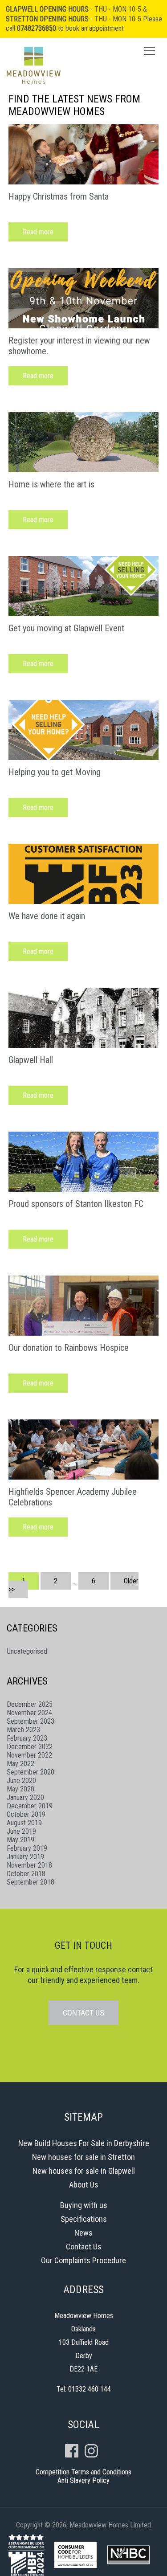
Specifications (84, 2219)
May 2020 (20, 1789)
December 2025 (30, 1704)
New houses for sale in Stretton (83, 2157)
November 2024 (29, 1713)
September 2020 (31, 1772)
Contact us (83, 2013)
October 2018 (26, 1874)
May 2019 (20, 1840)
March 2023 (23, 1730)
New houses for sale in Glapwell (84, 2171)
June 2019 (21, 1831)
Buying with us (84, 2205)
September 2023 (31, 1721)
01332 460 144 (90, 2389)
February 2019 (27, 1848)
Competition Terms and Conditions (83, 2472)
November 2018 (29, 1865)
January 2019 (25, 1857)
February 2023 (27, 1738)
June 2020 (21, 1781)
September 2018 (31, 1882)
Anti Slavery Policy (83, 2480)
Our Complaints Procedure (83, 2260)
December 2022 (30, 1747)
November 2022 (29, 1755)
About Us (84, 2185)
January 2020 (25, 1797)
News (83, 2233)
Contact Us (84, 2247)
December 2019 (30, 1806)
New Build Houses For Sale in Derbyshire (84, 2143)
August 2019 (24, 1823)
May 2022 (20, 1764)
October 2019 (26, 1814)
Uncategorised (27, 1651)
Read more (38, 232)
